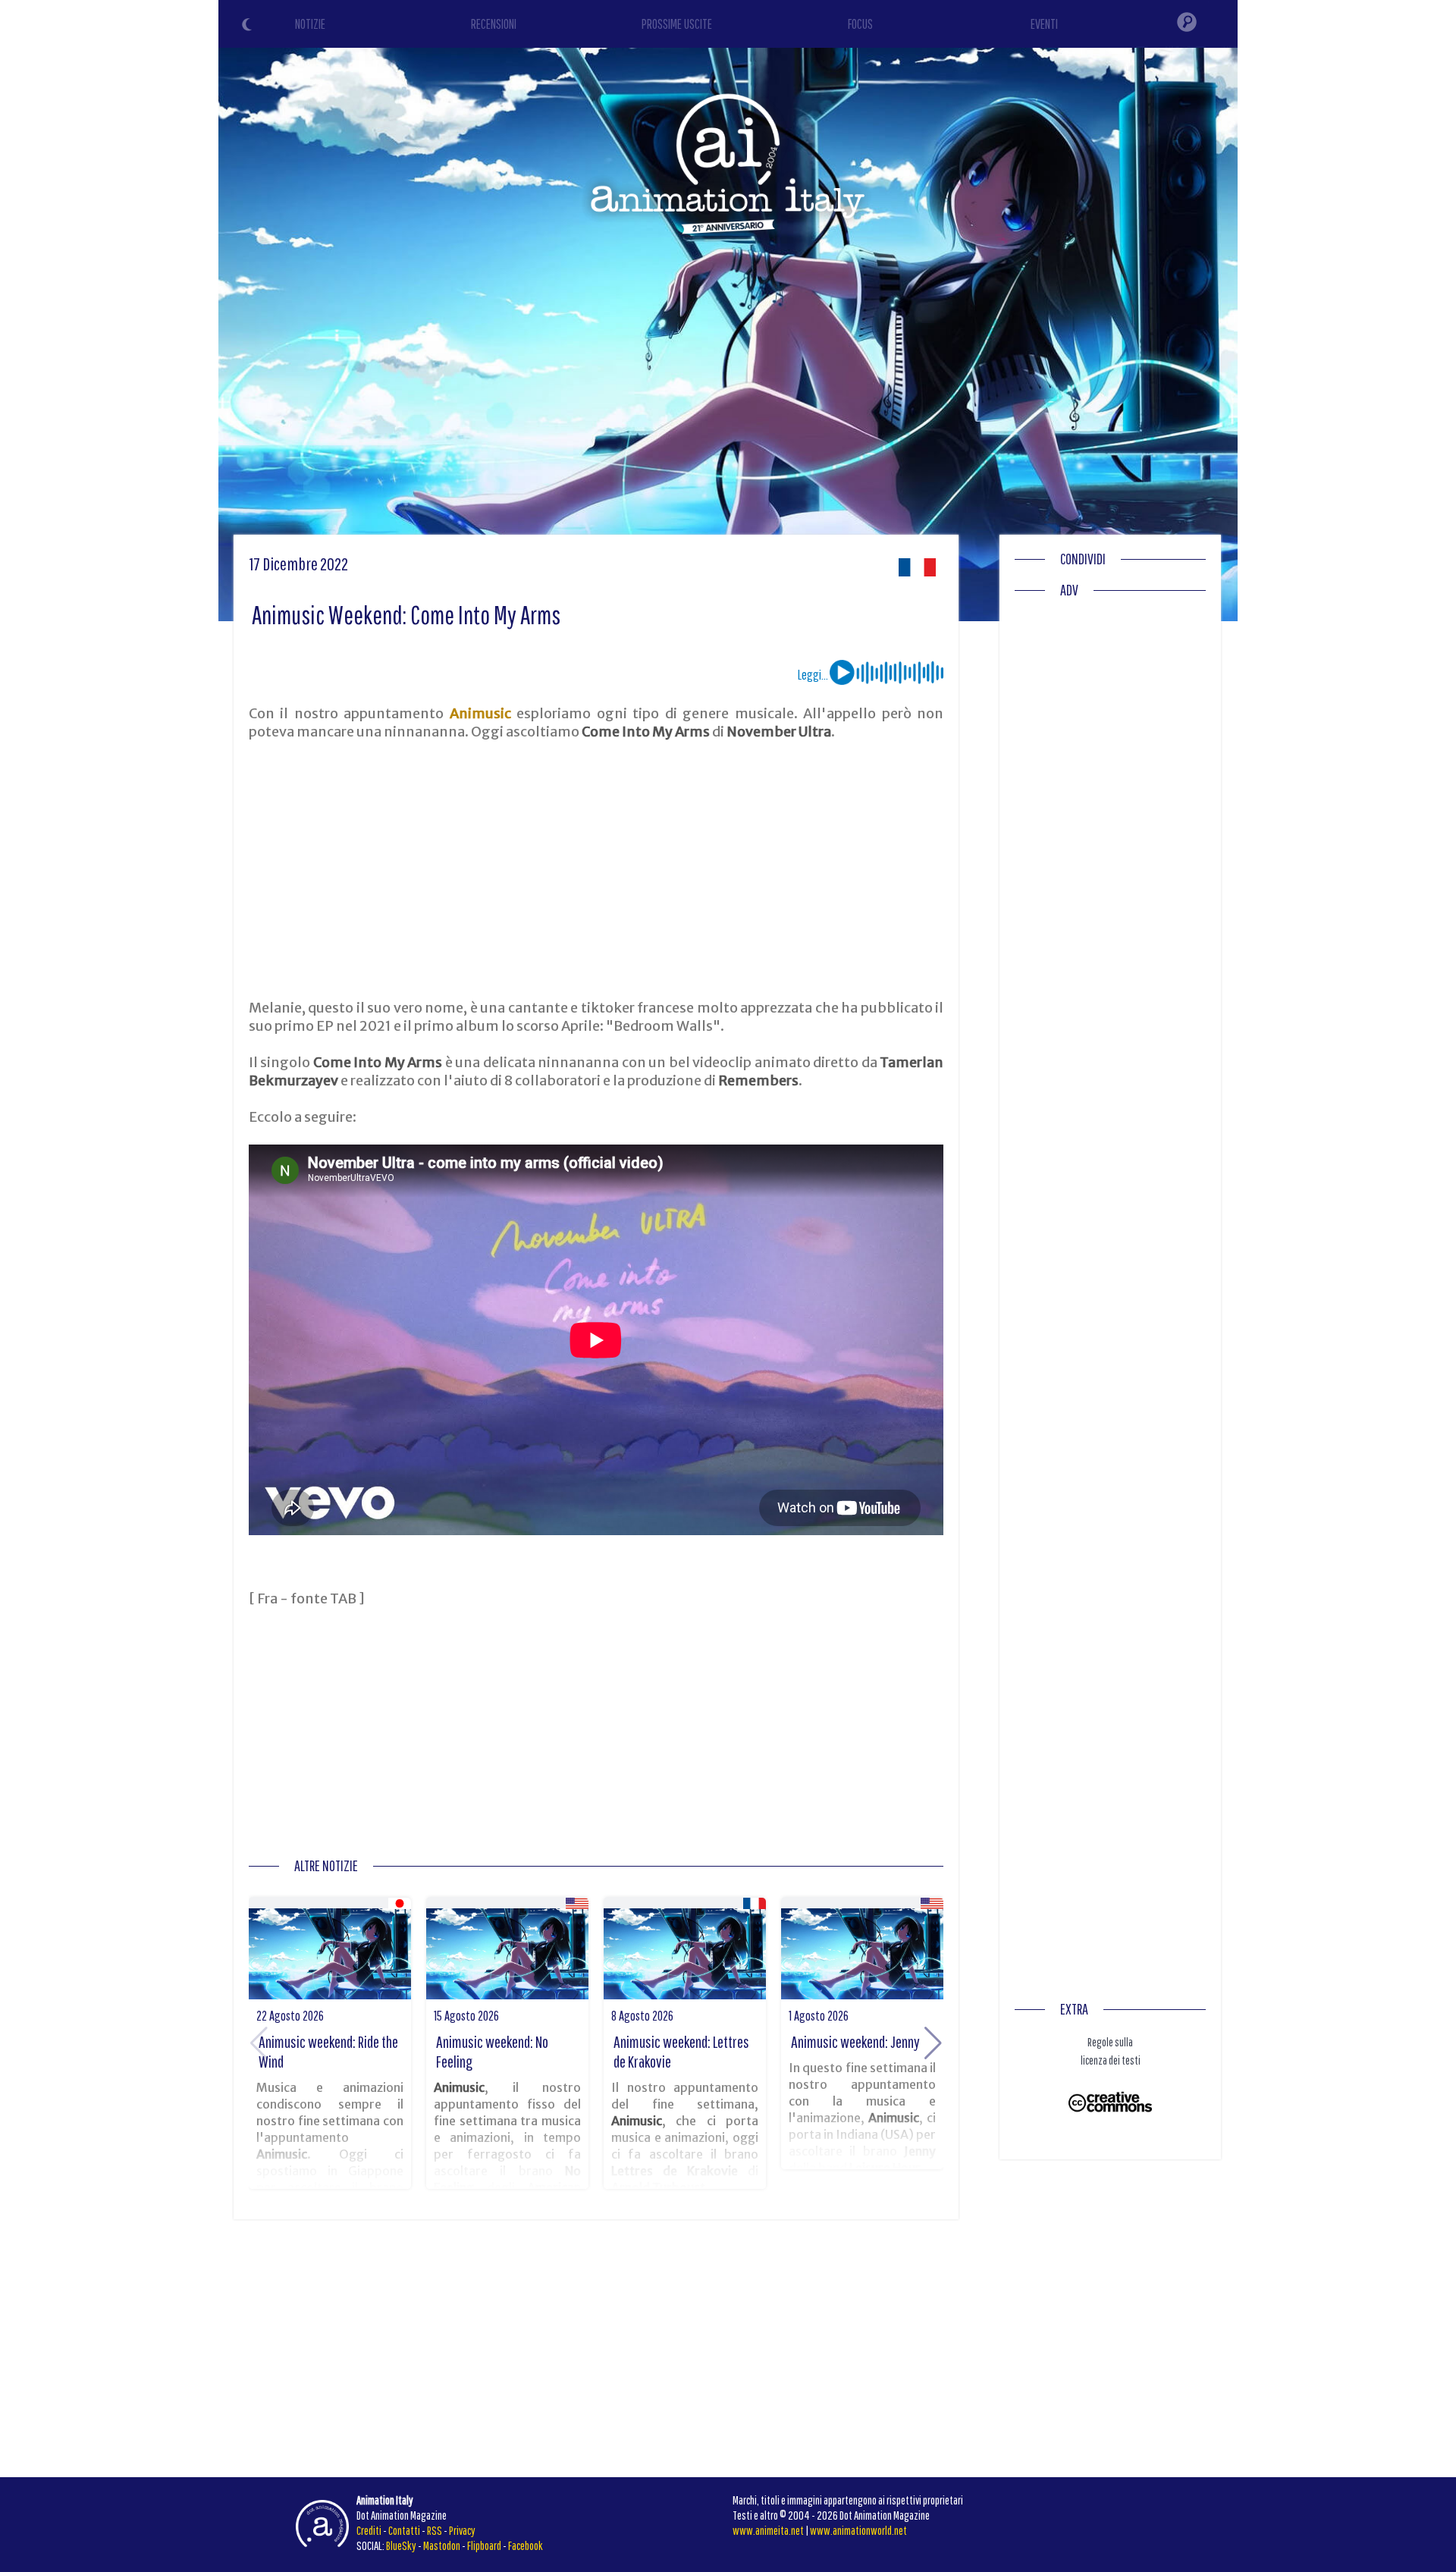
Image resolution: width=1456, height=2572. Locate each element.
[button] (933, 2043)
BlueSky (401, 2545)
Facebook (526, 2545)
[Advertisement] (596, 870)
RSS (435, 2530)
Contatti (404, 2530)
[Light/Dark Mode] (249, 27)
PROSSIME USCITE (677, 24)
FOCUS (860, 24)
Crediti (369, 2530)
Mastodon (442, 2545)
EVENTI (1044, 24)
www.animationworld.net (858, 2530)
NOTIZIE (310, 24)
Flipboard (484, 2545)
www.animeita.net (768, 2530)
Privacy (462, 2530)
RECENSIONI (494, 24)
